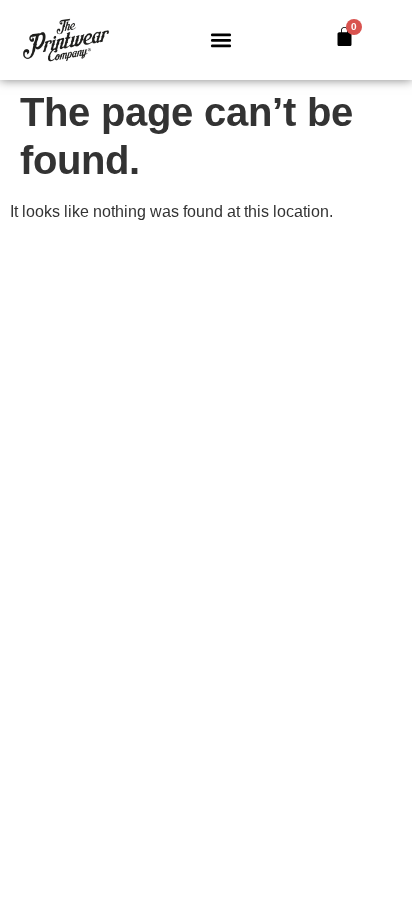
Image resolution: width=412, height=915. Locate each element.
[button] (220, 40)
